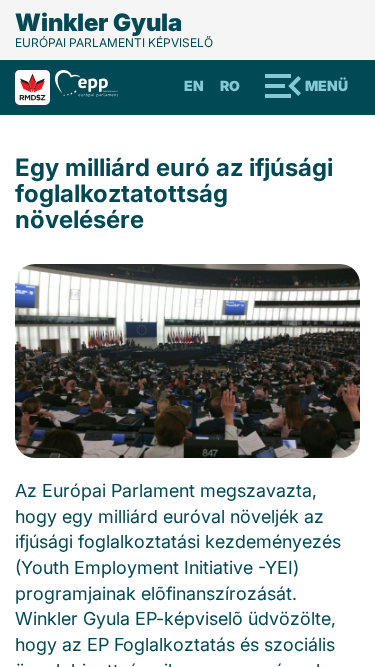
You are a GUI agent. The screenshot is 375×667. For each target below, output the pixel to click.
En (194, 85)
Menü (326, 85)
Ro (230, 85)
